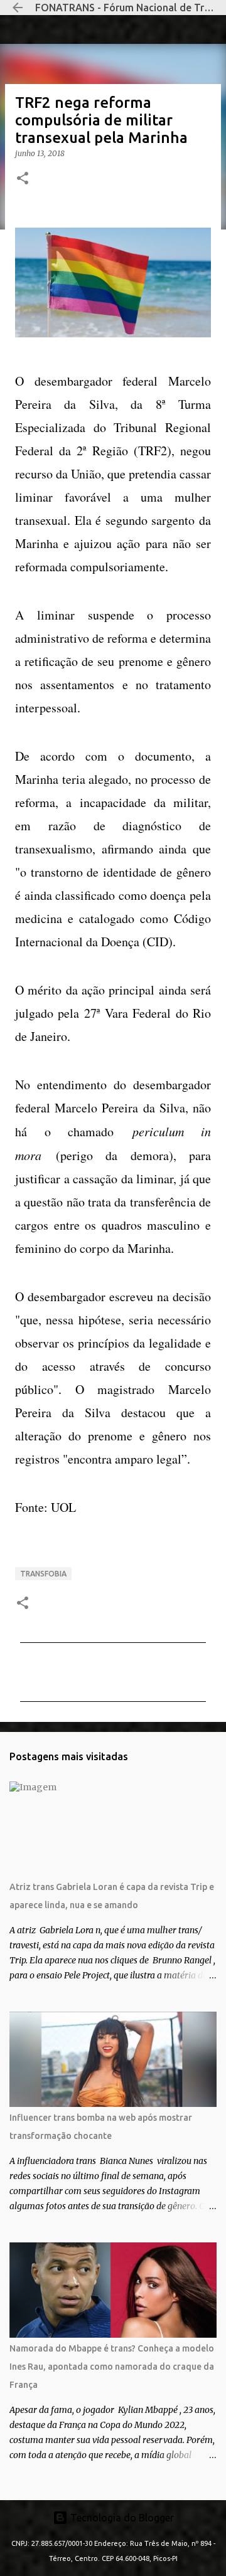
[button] (23, 179)
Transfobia (43, 1574)
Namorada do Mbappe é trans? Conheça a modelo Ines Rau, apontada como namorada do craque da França (112, 2367)
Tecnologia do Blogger (121, 2518)
